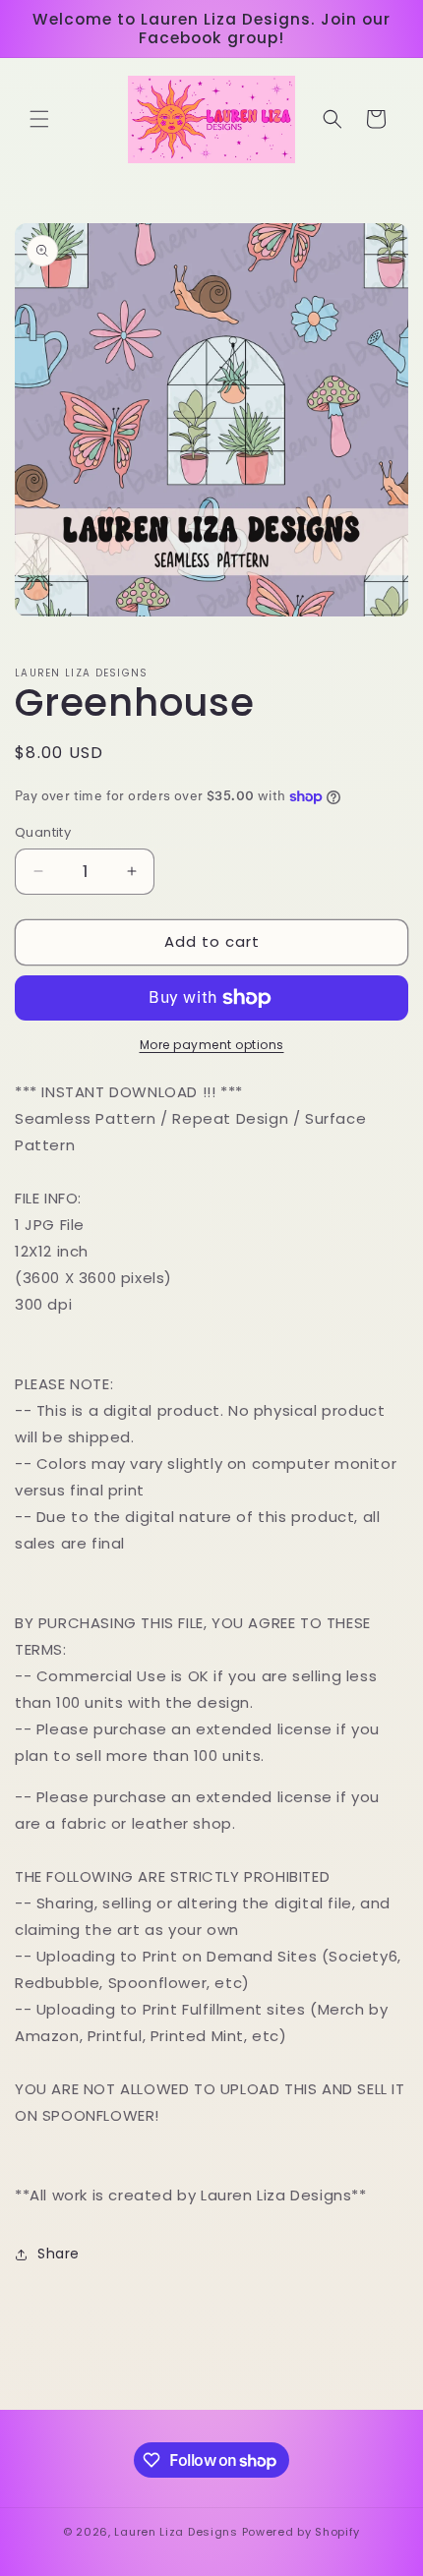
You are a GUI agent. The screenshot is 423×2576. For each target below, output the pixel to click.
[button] (39, 119)
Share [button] (59, 2254)
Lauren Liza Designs (176, 2532)
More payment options (212, 1045)
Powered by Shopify (302, 2532)
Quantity (43, 832)
